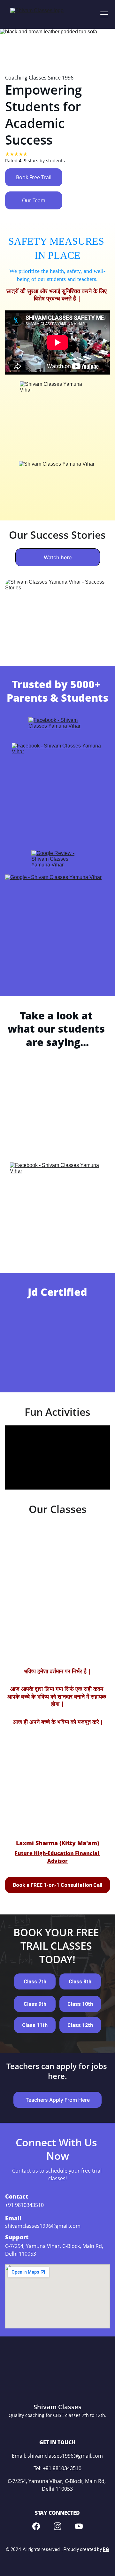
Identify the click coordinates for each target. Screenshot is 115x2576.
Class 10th (80, 2004)
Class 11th (35, 2025)
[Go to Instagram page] (57, 2526)
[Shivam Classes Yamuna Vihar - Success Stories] (57, 615)
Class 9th (35, 2004)
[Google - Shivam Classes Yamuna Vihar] (57, 926)
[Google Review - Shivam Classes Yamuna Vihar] (57, 861)
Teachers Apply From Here (58, 2100)
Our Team (34, 200)
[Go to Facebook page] (36, 2526)
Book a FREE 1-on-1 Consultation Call (57, 1885)
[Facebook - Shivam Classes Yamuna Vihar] (58, 730)
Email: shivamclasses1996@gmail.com (57, 2456)
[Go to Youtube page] (79, 2526)
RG (106, 2549)
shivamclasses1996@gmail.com (43, 2226)
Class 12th (80, 2025)
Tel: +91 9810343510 (57, 2468)
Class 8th (80, 1982)
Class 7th (35, 1982)
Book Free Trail (34, 177)
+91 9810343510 (24, 2205)
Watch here (58, 557)
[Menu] (104, 14)
